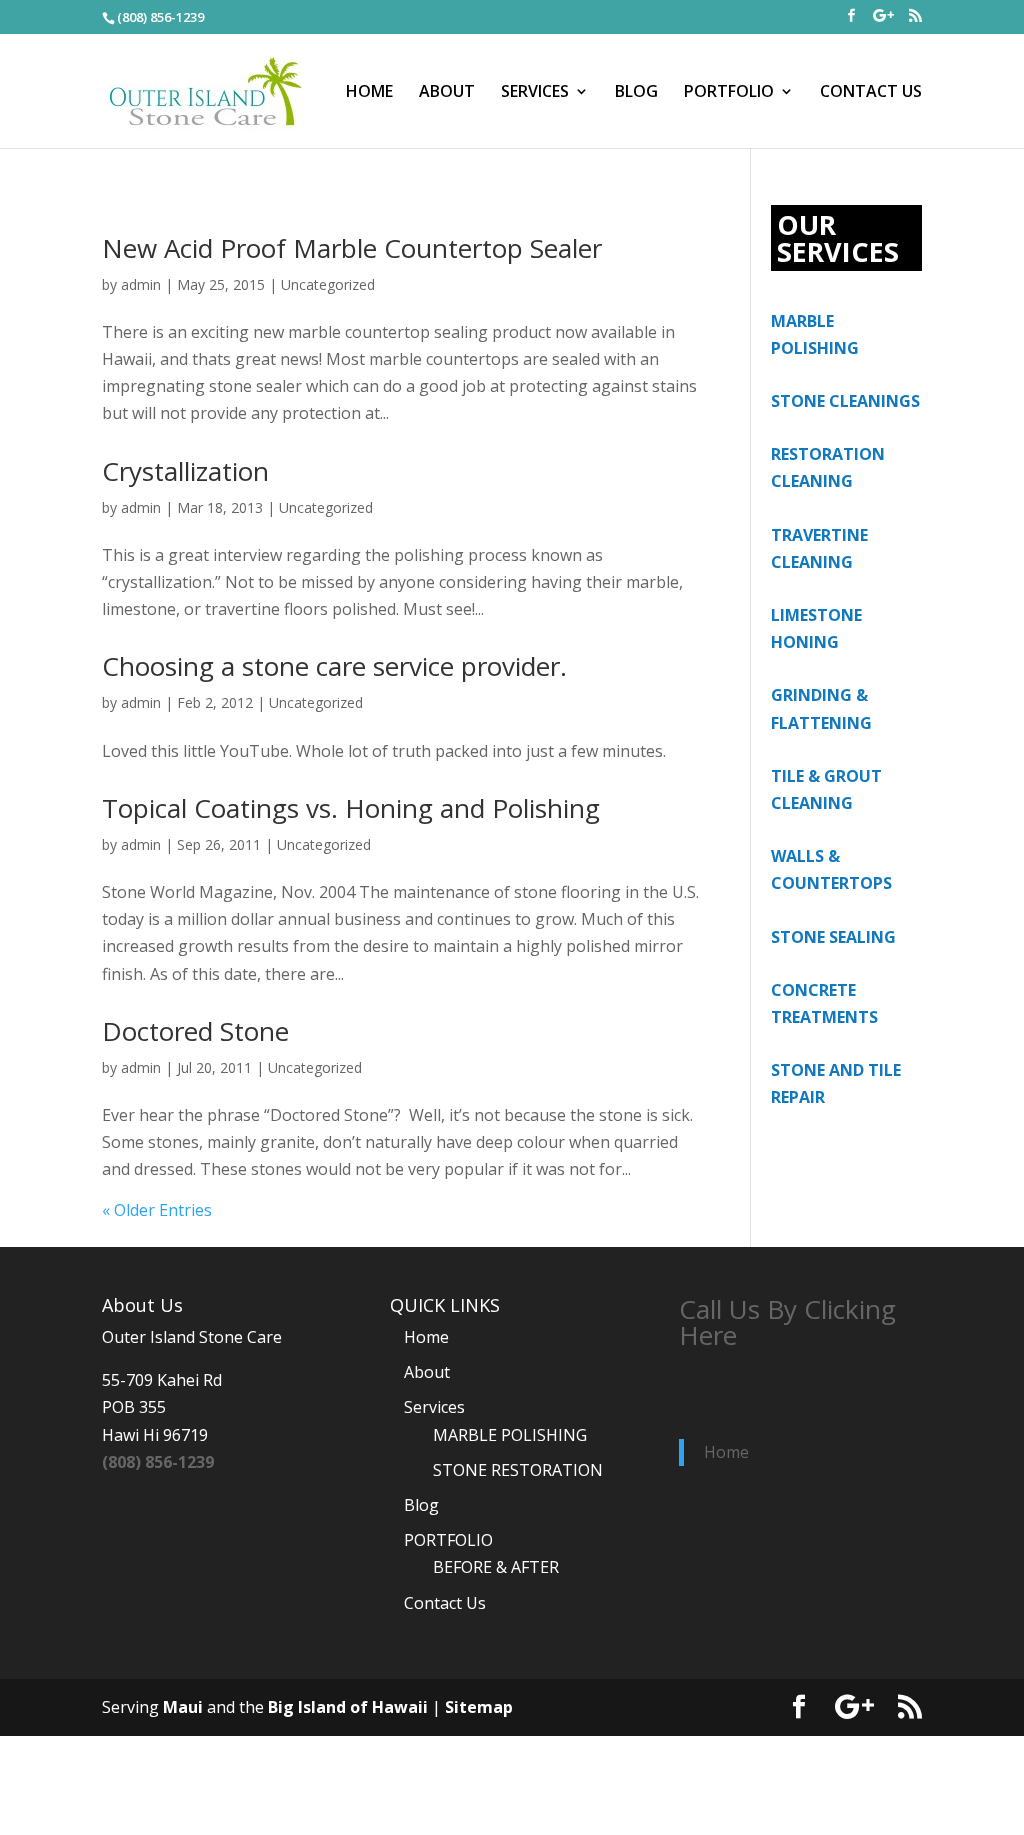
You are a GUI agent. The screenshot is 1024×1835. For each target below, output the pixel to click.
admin (141, 284)
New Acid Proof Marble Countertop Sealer (352, 248)
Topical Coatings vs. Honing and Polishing (351, 808)
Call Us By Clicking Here (787, 1322)
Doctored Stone (195, 1031)
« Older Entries (157, 1210)
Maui (183, 1707)
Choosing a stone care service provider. (334, 666)
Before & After (496, 1567)
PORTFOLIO (729, 93)
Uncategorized (328, 284)
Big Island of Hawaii (348, 1707)
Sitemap (479, 1707)
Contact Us (871, 93)
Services (535, 93)
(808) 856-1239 (158, 1462)
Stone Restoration (518, 1470)
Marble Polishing (510, 1435)
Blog (636, 93)
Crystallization (185, 471)
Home (369, 93)
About (447, 93)
